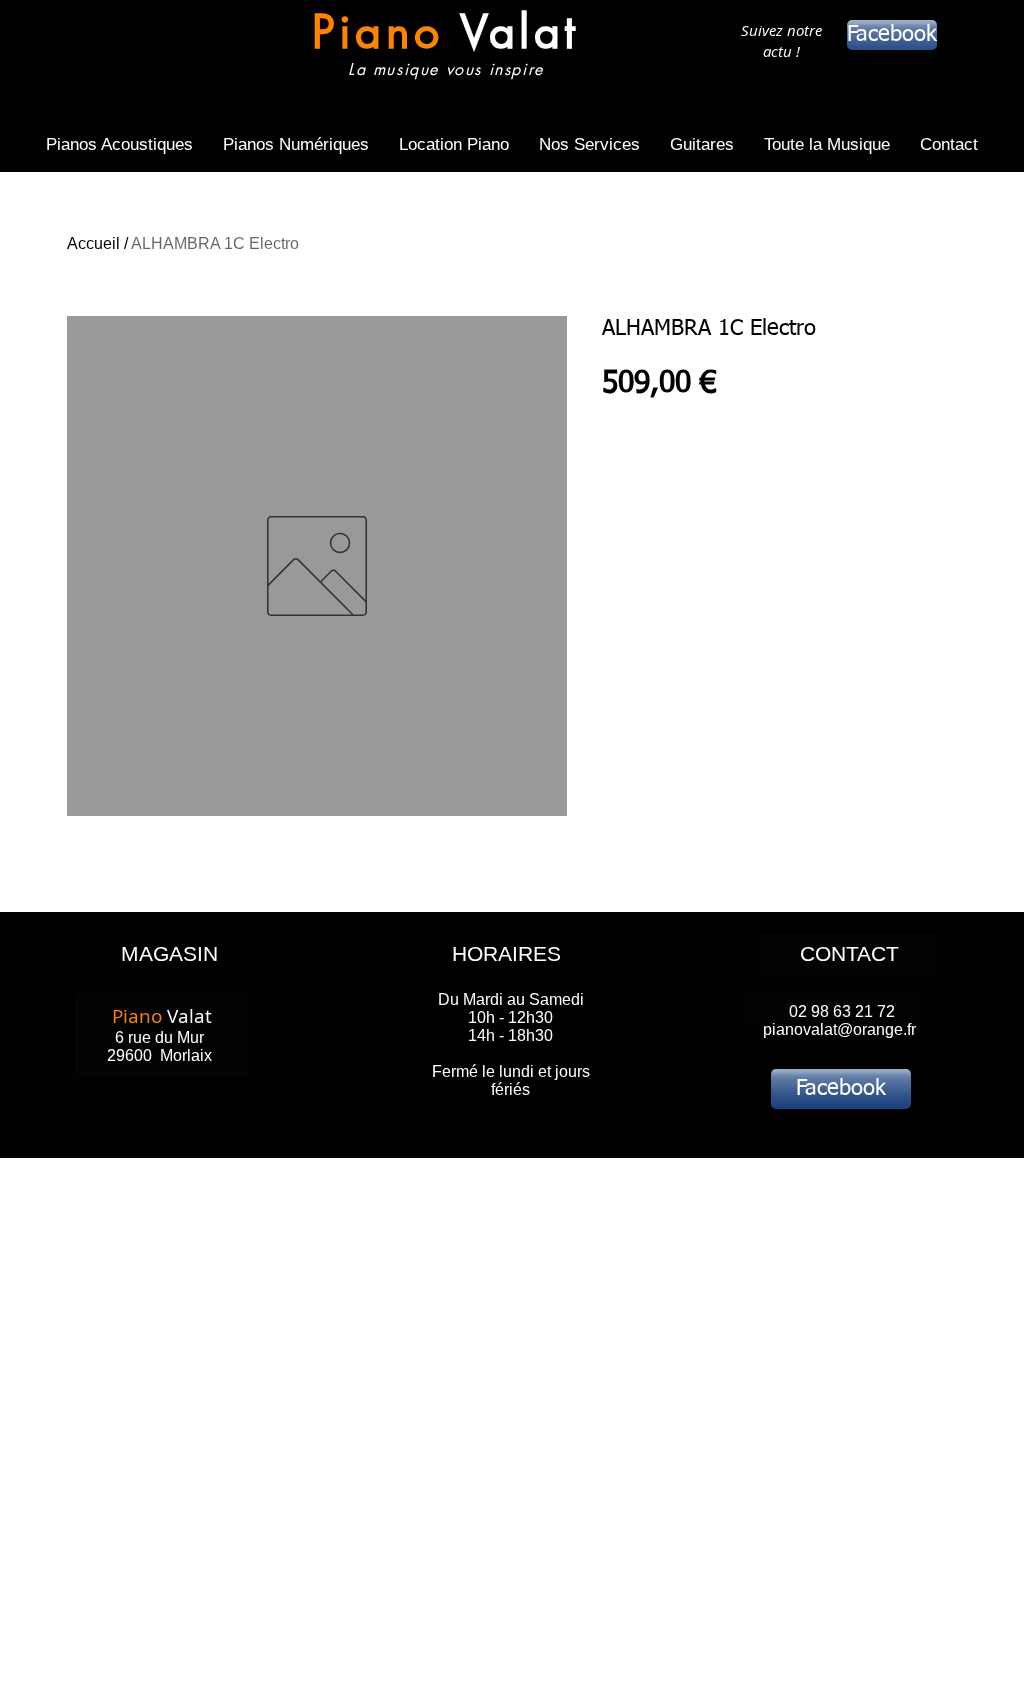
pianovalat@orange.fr (839, 1029)
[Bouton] (445, 47)
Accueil (93, 243)
